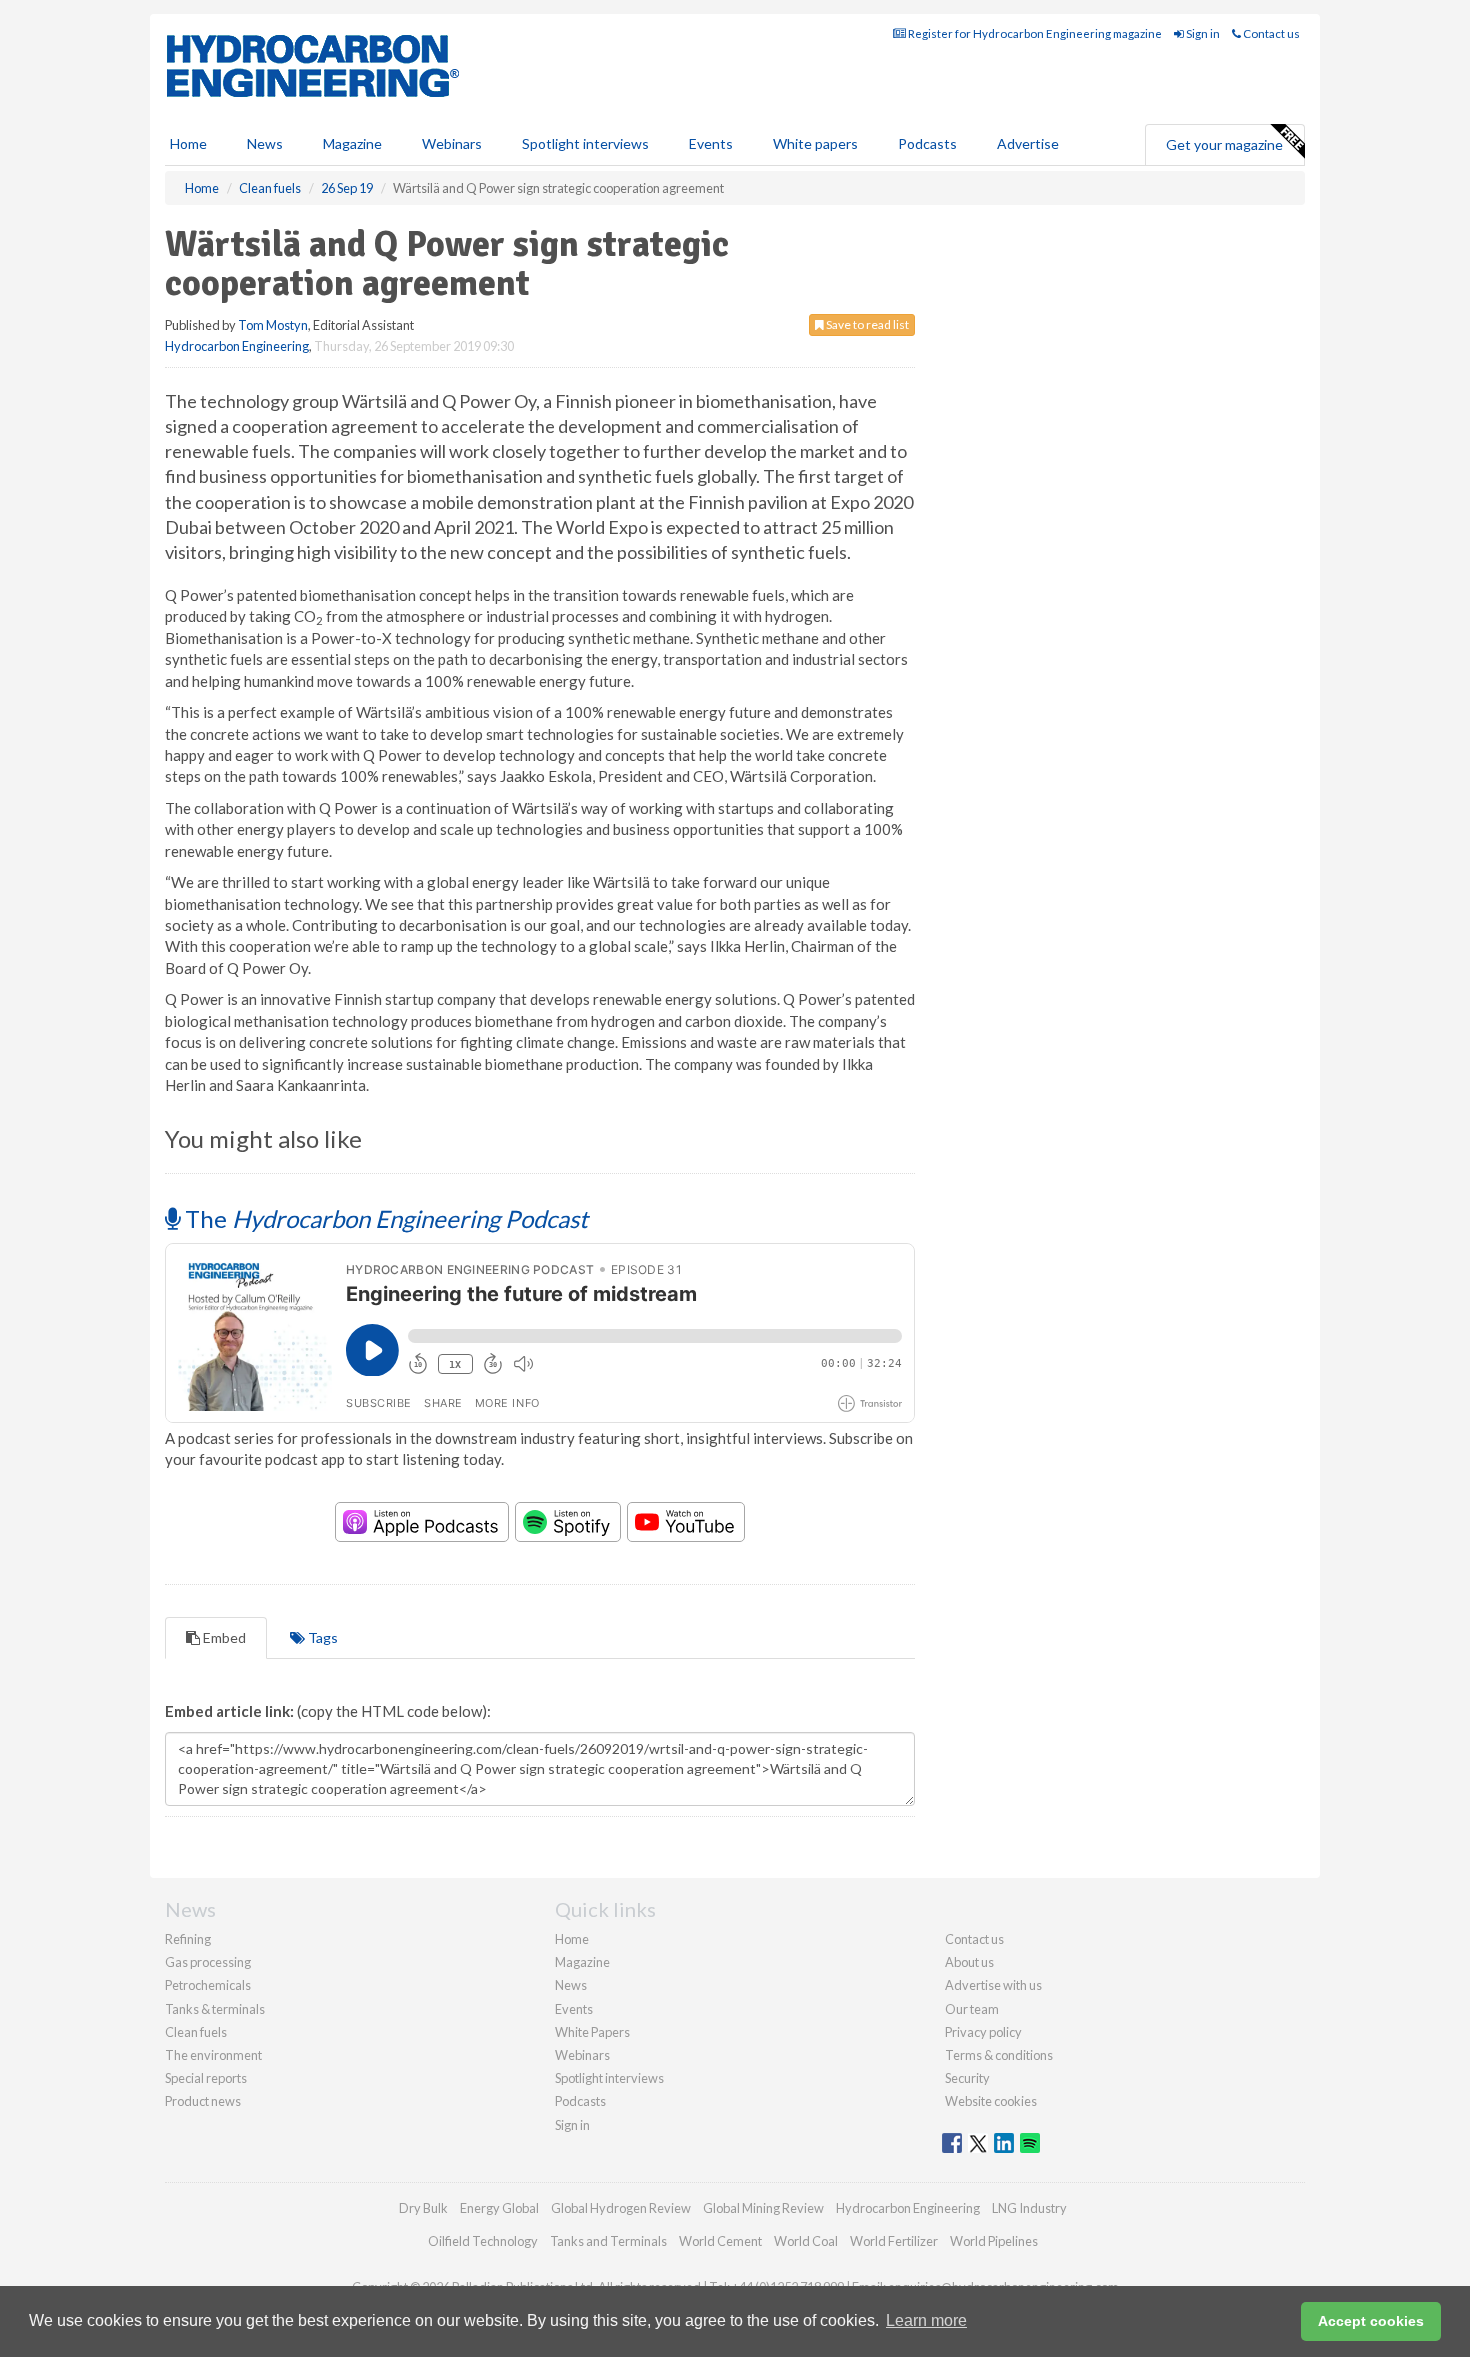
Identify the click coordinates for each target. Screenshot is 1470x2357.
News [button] (265, 143)
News (571, 1985)
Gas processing (208, 1962)
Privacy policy (983, 2032)
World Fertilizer (894, 2241)
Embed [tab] (223, 1637)
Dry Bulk (423, 2208)
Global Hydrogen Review (621, 2208)
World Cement (720, 2241)
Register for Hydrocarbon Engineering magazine (1034, 33)
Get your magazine (1224, 144)
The (384, 1218)
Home (188, 143)
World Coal (806, 2241)
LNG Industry (1029, 2208)
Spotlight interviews (585, 143)
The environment (213, 2055)
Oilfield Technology (483, 2241)
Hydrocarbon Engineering (237, 346)
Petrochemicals (208, 1985)
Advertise (1028, 143)
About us (969, 1962)
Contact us (1270, 33)
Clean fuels (196, 2032)
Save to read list (866, 324)
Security (967, 2078)
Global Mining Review (763, 2208)
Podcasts (927, 143)
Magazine (352, 143)
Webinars (452, 143)
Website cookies (991, 2101)
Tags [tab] (321, 1637)
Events (711, 143)
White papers (815, 143)
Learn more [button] (926, 2320)
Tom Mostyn (273, 325)
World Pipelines (994, 2241)
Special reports (206, 2078)
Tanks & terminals (215, 2009)
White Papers (592, 2032)
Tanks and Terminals (608, 2241)
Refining (188, 1939)
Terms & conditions (999, 2055)
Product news (203, 2101)
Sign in (1202, 33)
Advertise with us (993, 1985)
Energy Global (499, 2208)
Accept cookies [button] (1371, 2321)
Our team (972, 2009)
